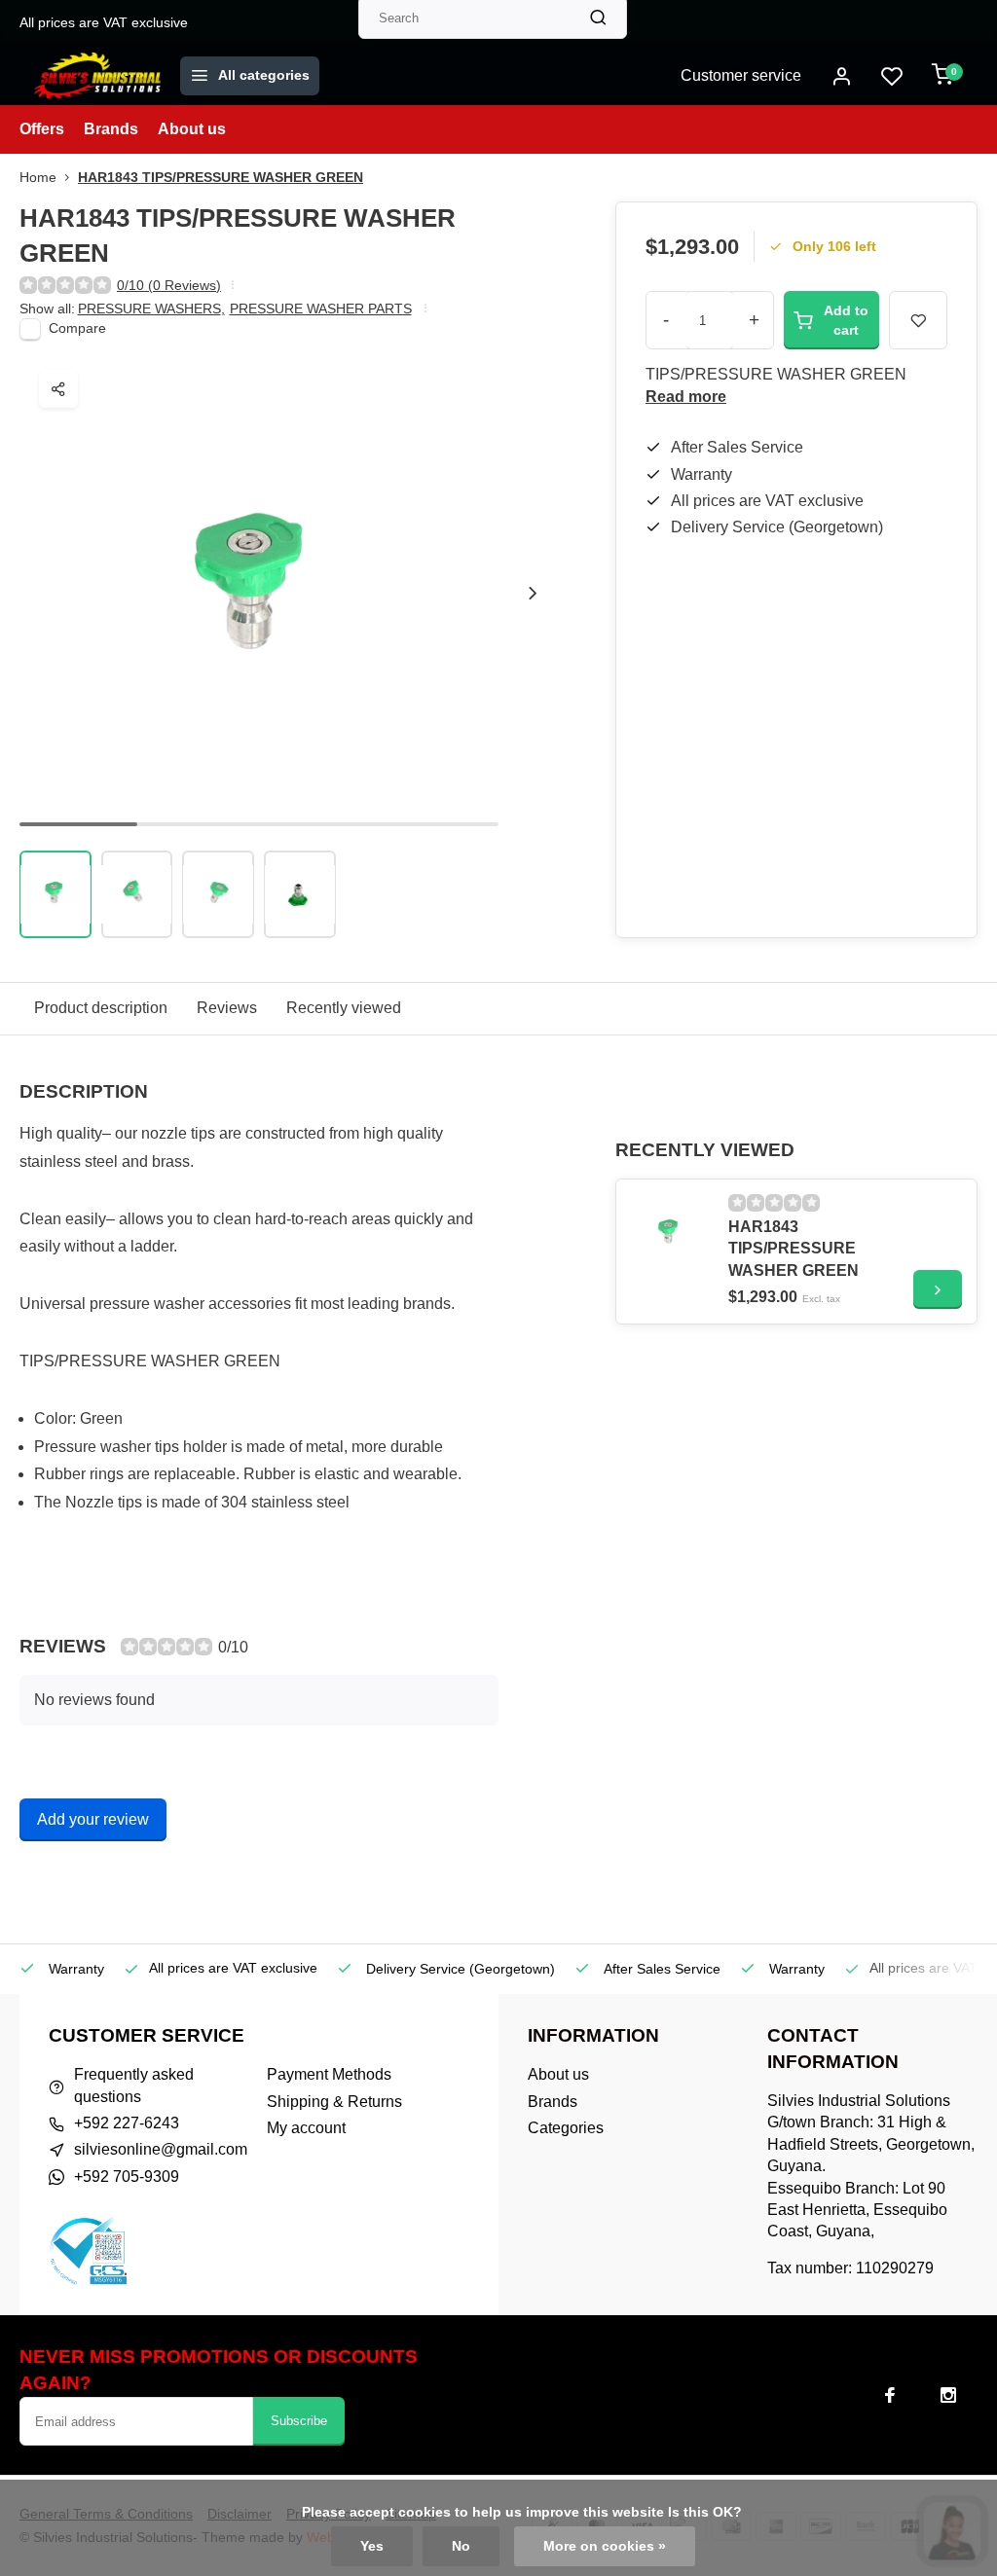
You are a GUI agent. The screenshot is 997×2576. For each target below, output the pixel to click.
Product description (101, 1008)
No (461, 2546)
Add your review (93, 1819)
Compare (77, 328)
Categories (566, 2128)
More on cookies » (605, 2546)
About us (192, 129)
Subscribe (299, 2421)
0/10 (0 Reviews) (169, 286)
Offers (42, 129)
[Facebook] (890, 2395)
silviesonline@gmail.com (161, 2149)
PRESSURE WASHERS (151, 309)
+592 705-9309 (127, 2177)
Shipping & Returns (334, 2102)
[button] (533, 593)
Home (38, 178)
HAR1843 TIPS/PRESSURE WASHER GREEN (221, 178)
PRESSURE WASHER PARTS (321, 309)
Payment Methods (329, 2074)
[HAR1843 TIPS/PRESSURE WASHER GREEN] (670, 1233)
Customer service (741, 75)
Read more (686, 397)
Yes (372, 2546)
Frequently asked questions (134, 2085)
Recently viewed (344, 1008)
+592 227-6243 (127, 2123)
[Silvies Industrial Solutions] (97, 76)
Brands (111, 129)
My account (306, 2128)
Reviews (227, 1008)
